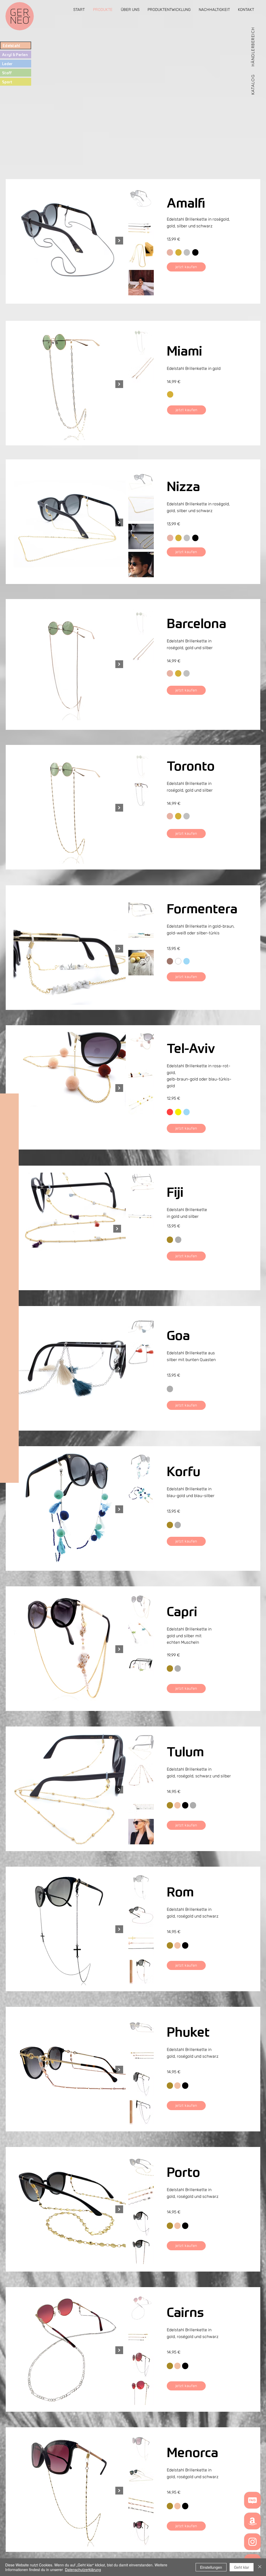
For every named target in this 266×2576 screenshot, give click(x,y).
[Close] (260, 2567)
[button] (253, 84)
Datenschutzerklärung (83, 2570)
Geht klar (242, 2567)
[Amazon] (252, 2521)
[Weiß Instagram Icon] (252, 2542)
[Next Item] (119, 241)
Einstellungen (211, 2567)
